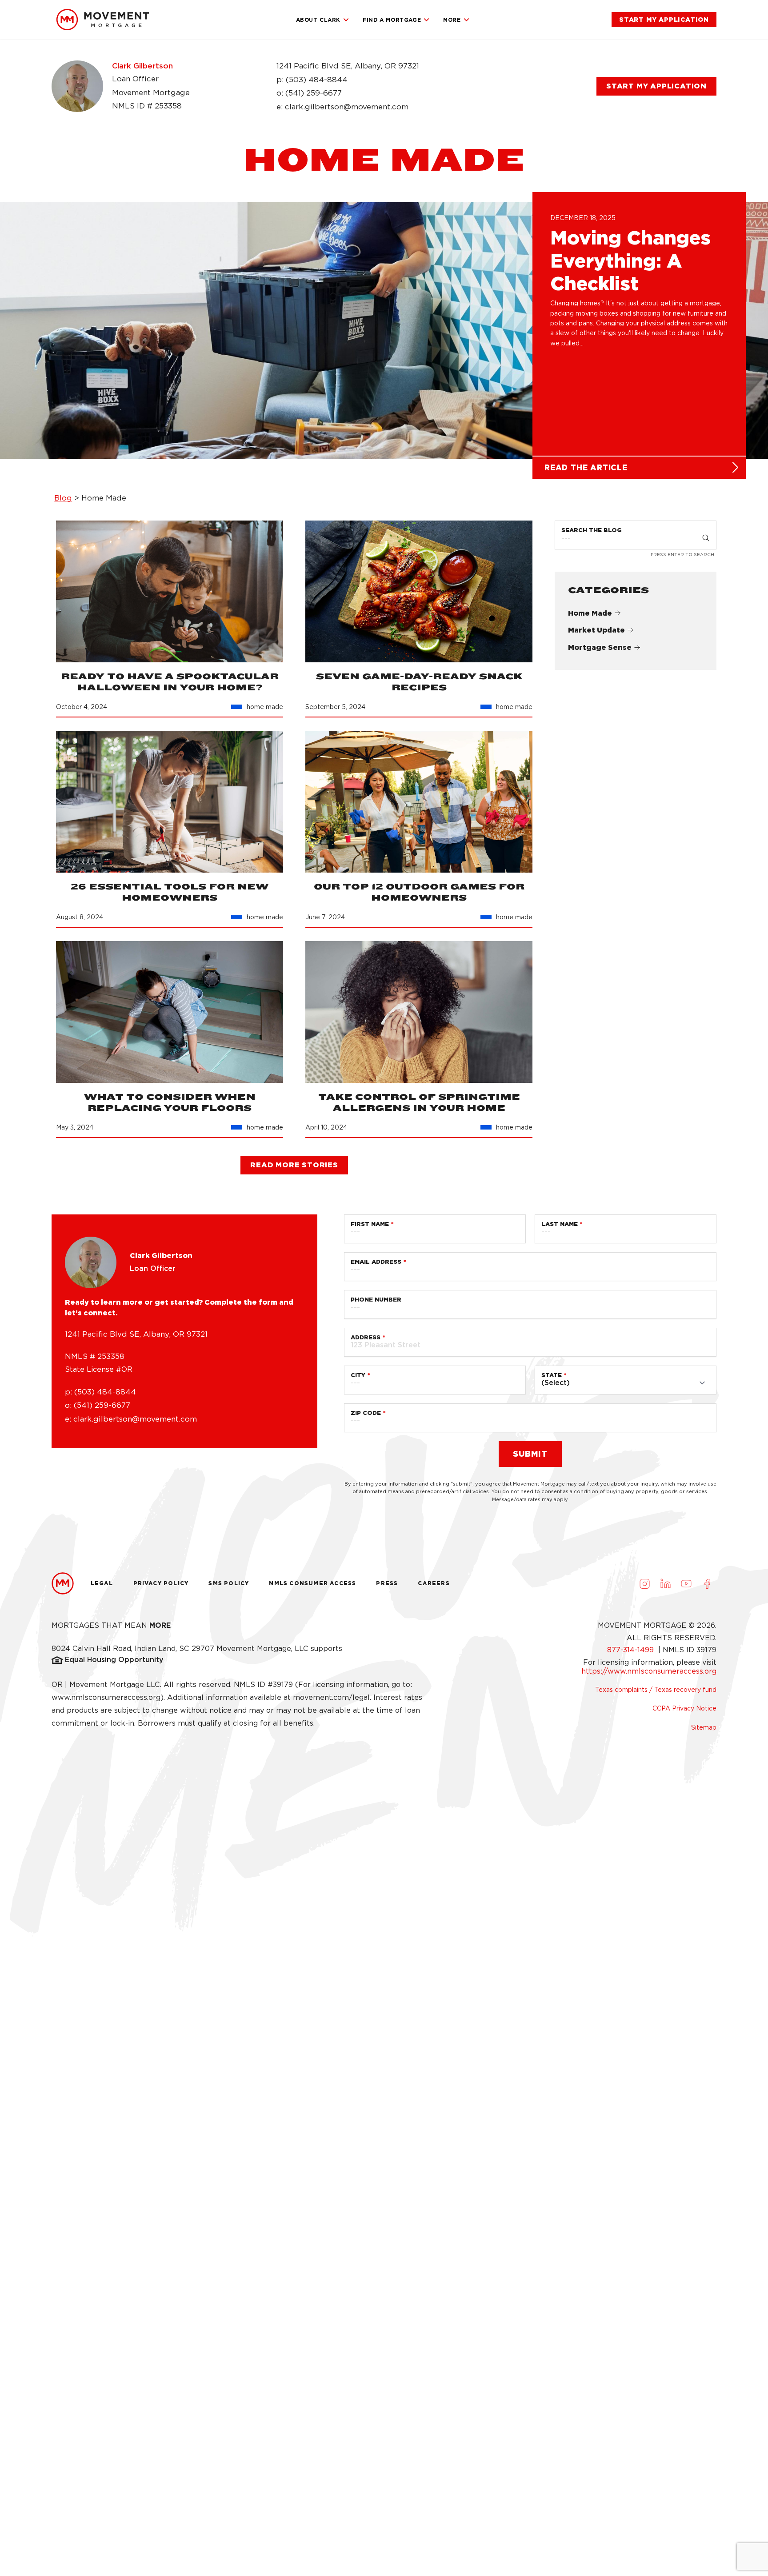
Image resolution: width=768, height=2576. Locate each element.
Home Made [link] (590, 613)
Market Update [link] (596, 630)
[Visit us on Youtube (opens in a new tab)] (686, 1583)
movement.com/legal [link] (331, 1697)
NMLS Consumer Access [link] (312, 1583)
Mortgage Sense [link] (600, 647)
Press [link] (387, 1583)
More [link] (452, 20)
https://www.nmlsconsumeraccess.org (649, 1671)
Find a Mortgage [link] (392, 20)
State (552, 1375)
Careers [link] (434, 1583)
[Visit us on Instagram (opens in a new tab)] (644, 1583)
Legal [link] (102, 1583)
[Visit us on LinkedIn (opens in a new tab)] (665, 1583)
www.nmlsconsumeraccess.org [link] (106, 1697)
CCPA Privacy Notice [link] (684, 1708)
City (358, 1375)
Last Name (560, 1224)
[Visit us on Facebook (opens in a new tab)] (707, 1583)
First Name (370, 1224)
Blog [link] (63, 498)
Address (366, 1337)
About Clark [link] (318, 20)
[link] (103, 20)
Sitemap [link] (704, 1727)
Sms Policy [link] (229, 1583)
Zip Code (366, 1413)
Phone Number (376, 1300)
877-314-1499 (632, 1650)
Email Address (376, 1262)
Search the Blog (592, 530)
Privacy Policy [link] (161, 1583)
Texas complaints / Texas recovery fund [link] (656, 1690)
